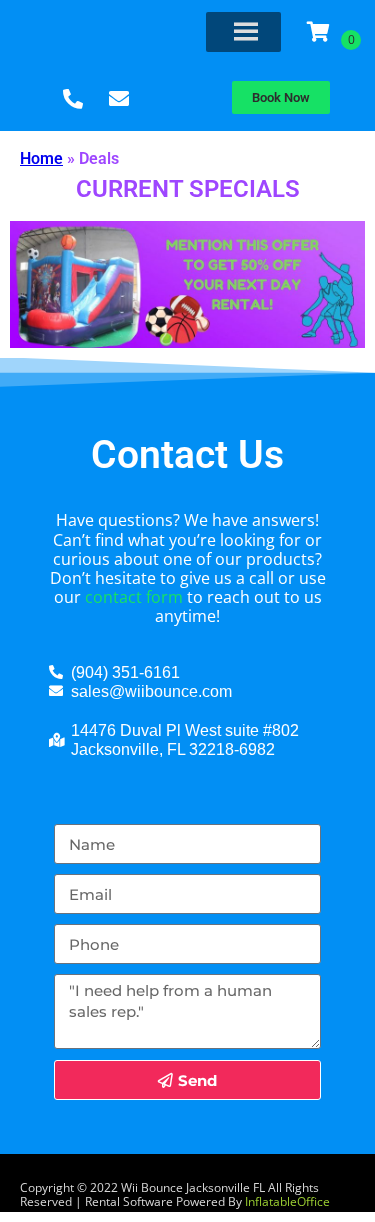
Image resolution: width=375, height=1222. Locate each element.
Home (41, 158)
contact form (134, 597)
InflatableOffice (287, 1201)
